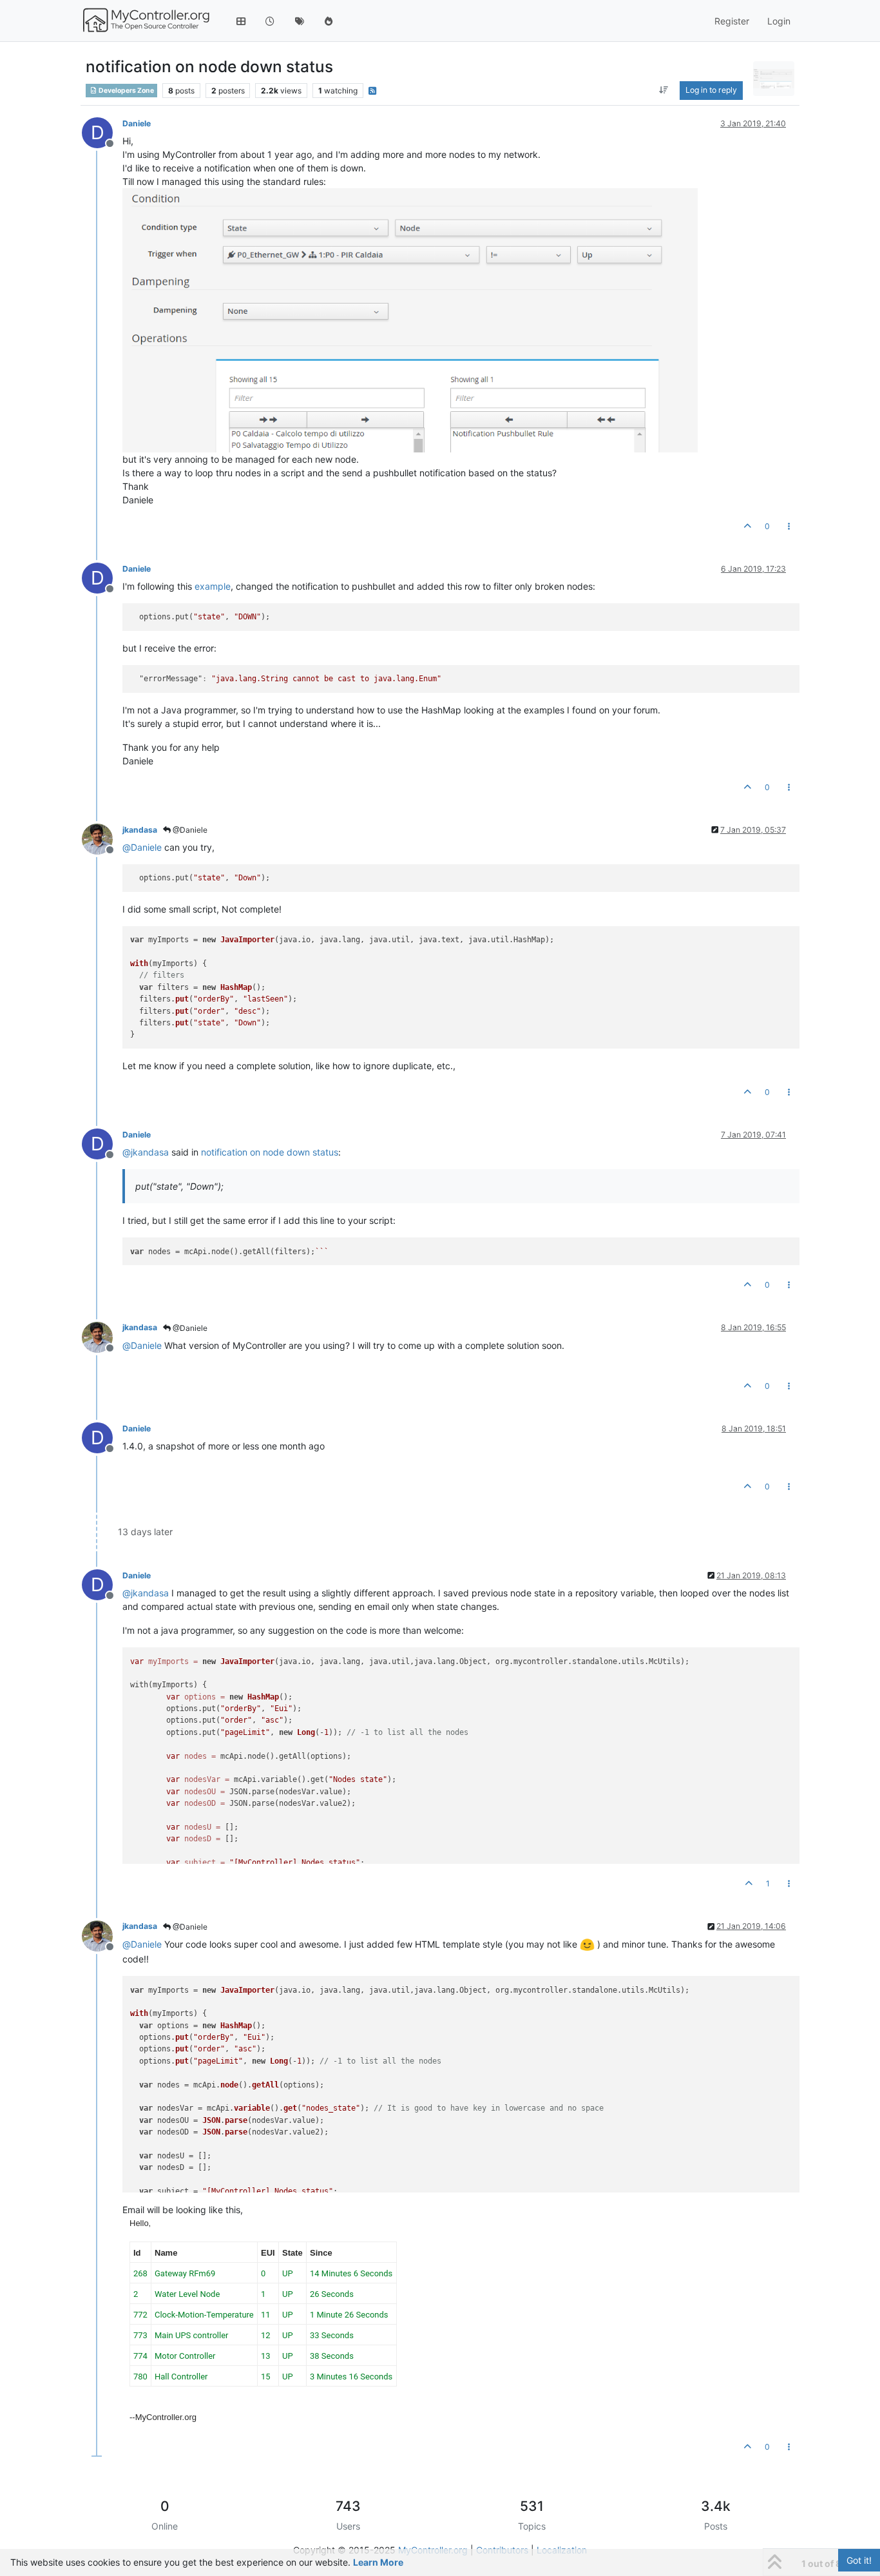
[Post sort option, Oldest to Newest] (664, 90)
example (213, 586)
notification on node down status (270, 1152)
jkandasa (140, 830)
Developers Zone (126, 91)
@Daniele (189, 830)
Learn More (378, 2562)
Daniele (137, 123)
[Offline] (102, 838)
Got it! (859, 2560)
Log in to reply (711, 90)
